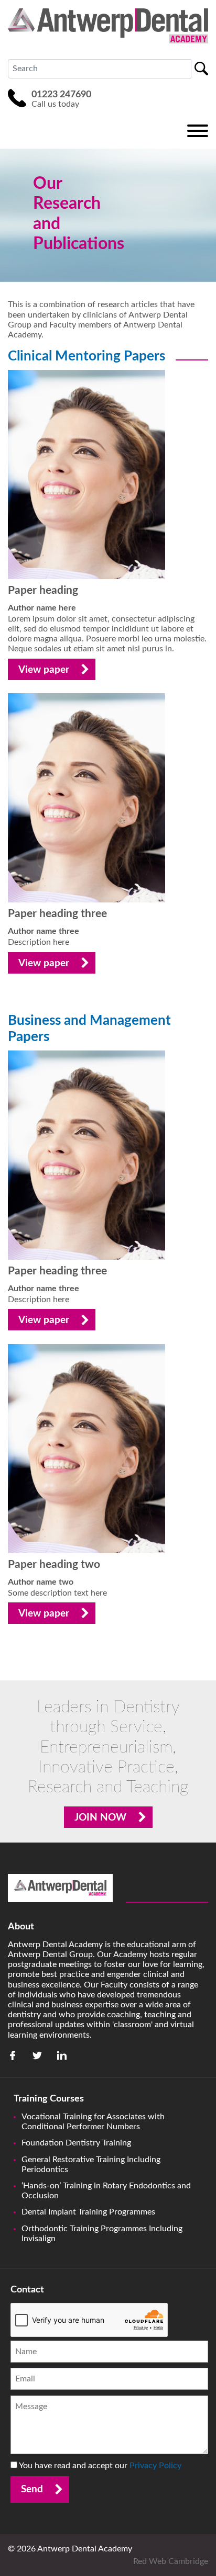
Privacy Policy (155, 2466)
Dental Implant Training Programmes (88, 2212)
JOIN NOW (100, 1818)
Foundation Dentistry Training (76, 2143)
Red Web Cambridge (171, 2561)
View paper (44, 670)
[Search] (201, 69)
